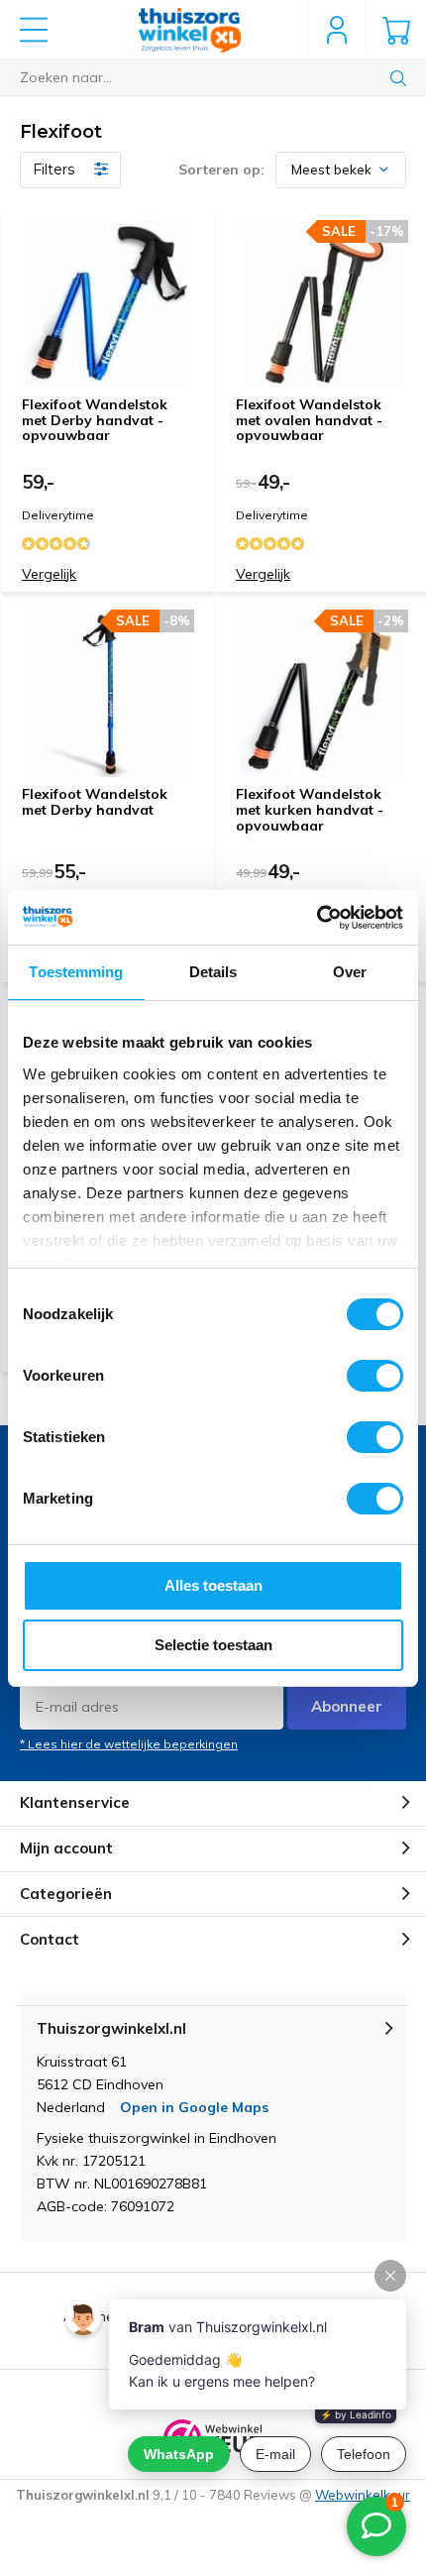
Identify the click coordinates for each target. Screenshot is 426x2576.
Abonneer (347, 1706)
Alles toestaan (213, 1585)
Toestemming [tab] (76, 972)
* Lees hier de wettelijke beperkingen (129, 1744)
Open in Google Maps (194, 2107)
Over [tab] (350, 972)
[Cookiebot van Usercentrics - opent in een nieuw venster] (317, 918)
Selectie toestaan (213, 1645)
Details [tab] (213, 972)
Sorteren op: (221, 169)
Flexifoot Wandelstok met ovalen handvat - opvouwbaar (309, 420)
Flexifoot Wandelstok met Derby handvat (95, 802)
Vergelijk (49, 574)
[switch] (375, 1376)
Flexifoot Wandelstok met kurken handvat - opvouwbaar (310, 809)
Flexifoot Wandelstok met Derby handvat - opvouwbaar (95, 420)
